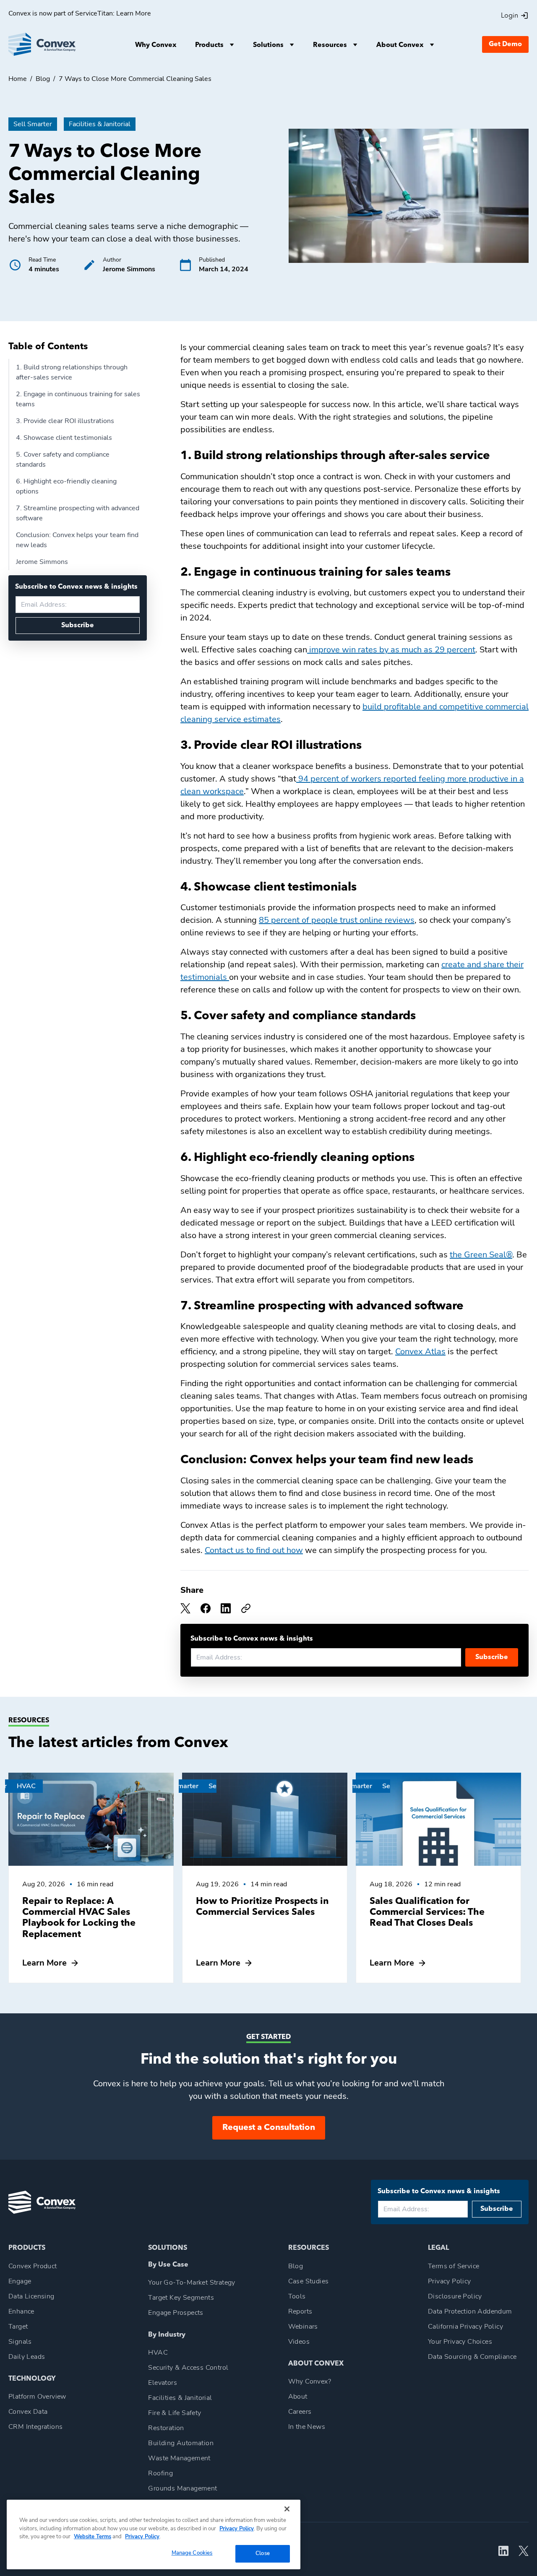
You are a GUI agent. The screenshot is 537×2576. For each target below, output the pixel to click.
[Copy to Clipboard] (246, 1608)
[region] (154, 2534)
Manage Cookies (192, 2553)
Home (18, 79)
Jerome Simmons (42, 562)
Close (263, 2553)
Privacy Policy (237, 2528)
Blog (43, 79)
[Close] (287, 2509)
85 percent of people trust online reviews (337, 920)
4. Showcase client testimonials (64, 438)
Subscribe (78, 626)
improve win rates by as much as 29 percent (391, 650)
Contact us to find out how (254, 1550)
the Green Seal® (481, 1255)
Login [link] (510, 16)
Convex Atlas (420, 1352)
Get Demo (505, 44)
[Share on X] (206, 1608)
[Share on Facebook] (185, 1608)
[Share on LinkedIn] (226, 1608)
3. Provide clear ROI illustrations (65, 421)
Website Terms (93, 2537)
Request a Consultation (269, 2128)
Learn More (134, 13)
